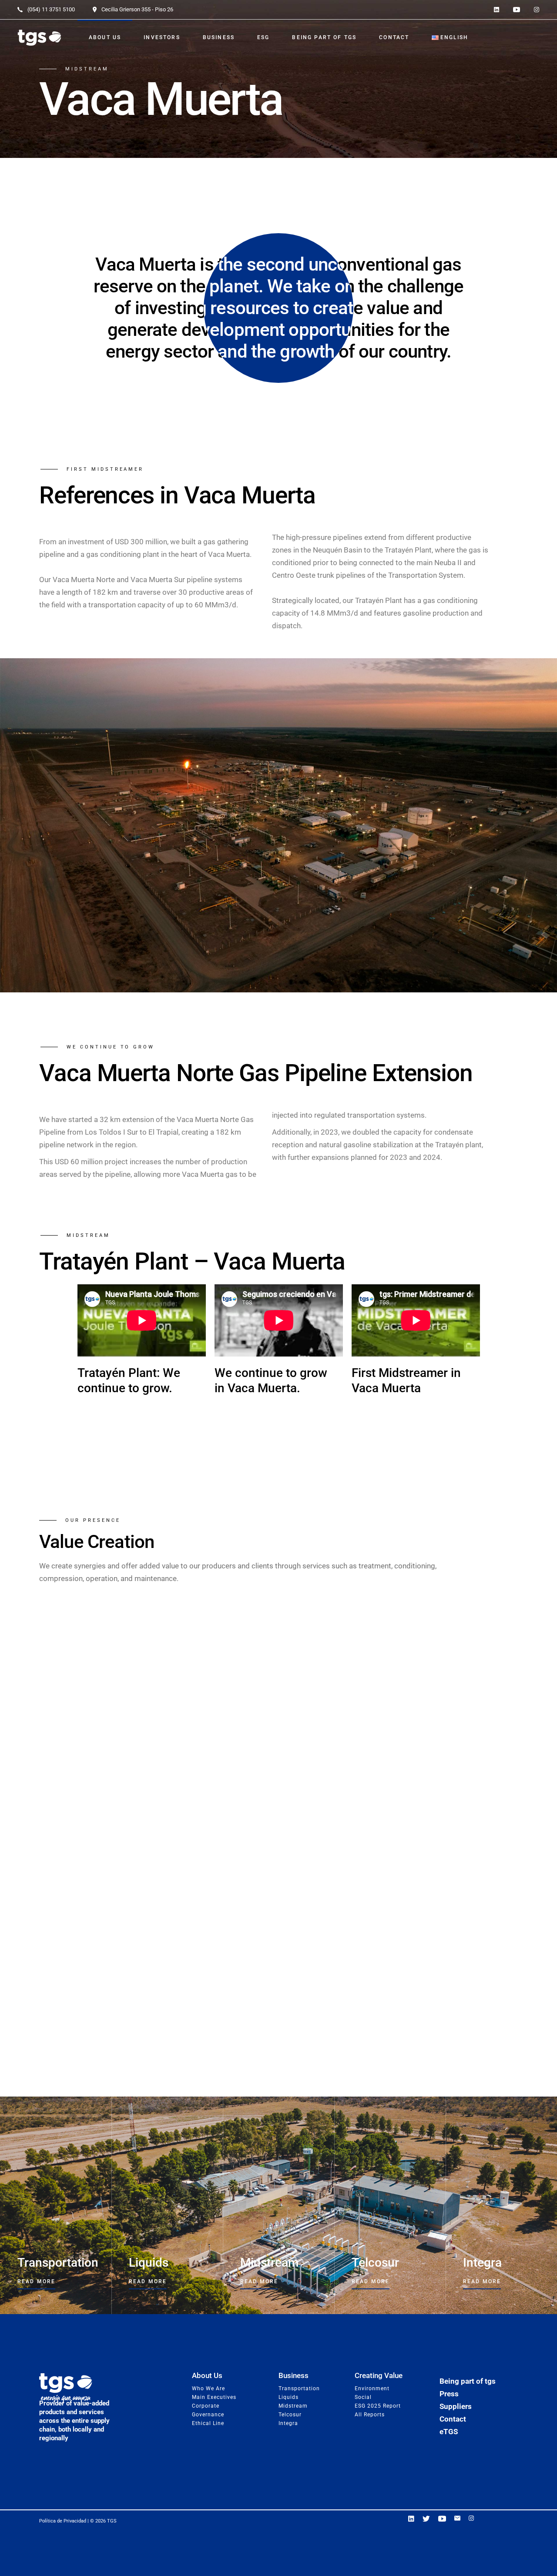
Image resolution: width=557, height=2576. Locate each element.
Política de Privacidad (63, 2521)
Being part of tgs (468, 2381)
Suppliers (456, 2406)
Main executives (214, 2397)
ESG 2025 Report (378, 2406)
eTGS (449, 2432)
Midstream (293, 2406)
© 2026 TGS (103, 2521)
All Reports (370, 2415)
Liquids (289, 2397)
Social (363, 2397)
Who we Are (208, 2388)
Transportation (299, 2388)
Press (449, 2394)
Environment (372, 2388)
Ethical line (208, 2423)
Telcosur (290, 2415)
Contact (453, 2419)
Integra (288, 2423)
